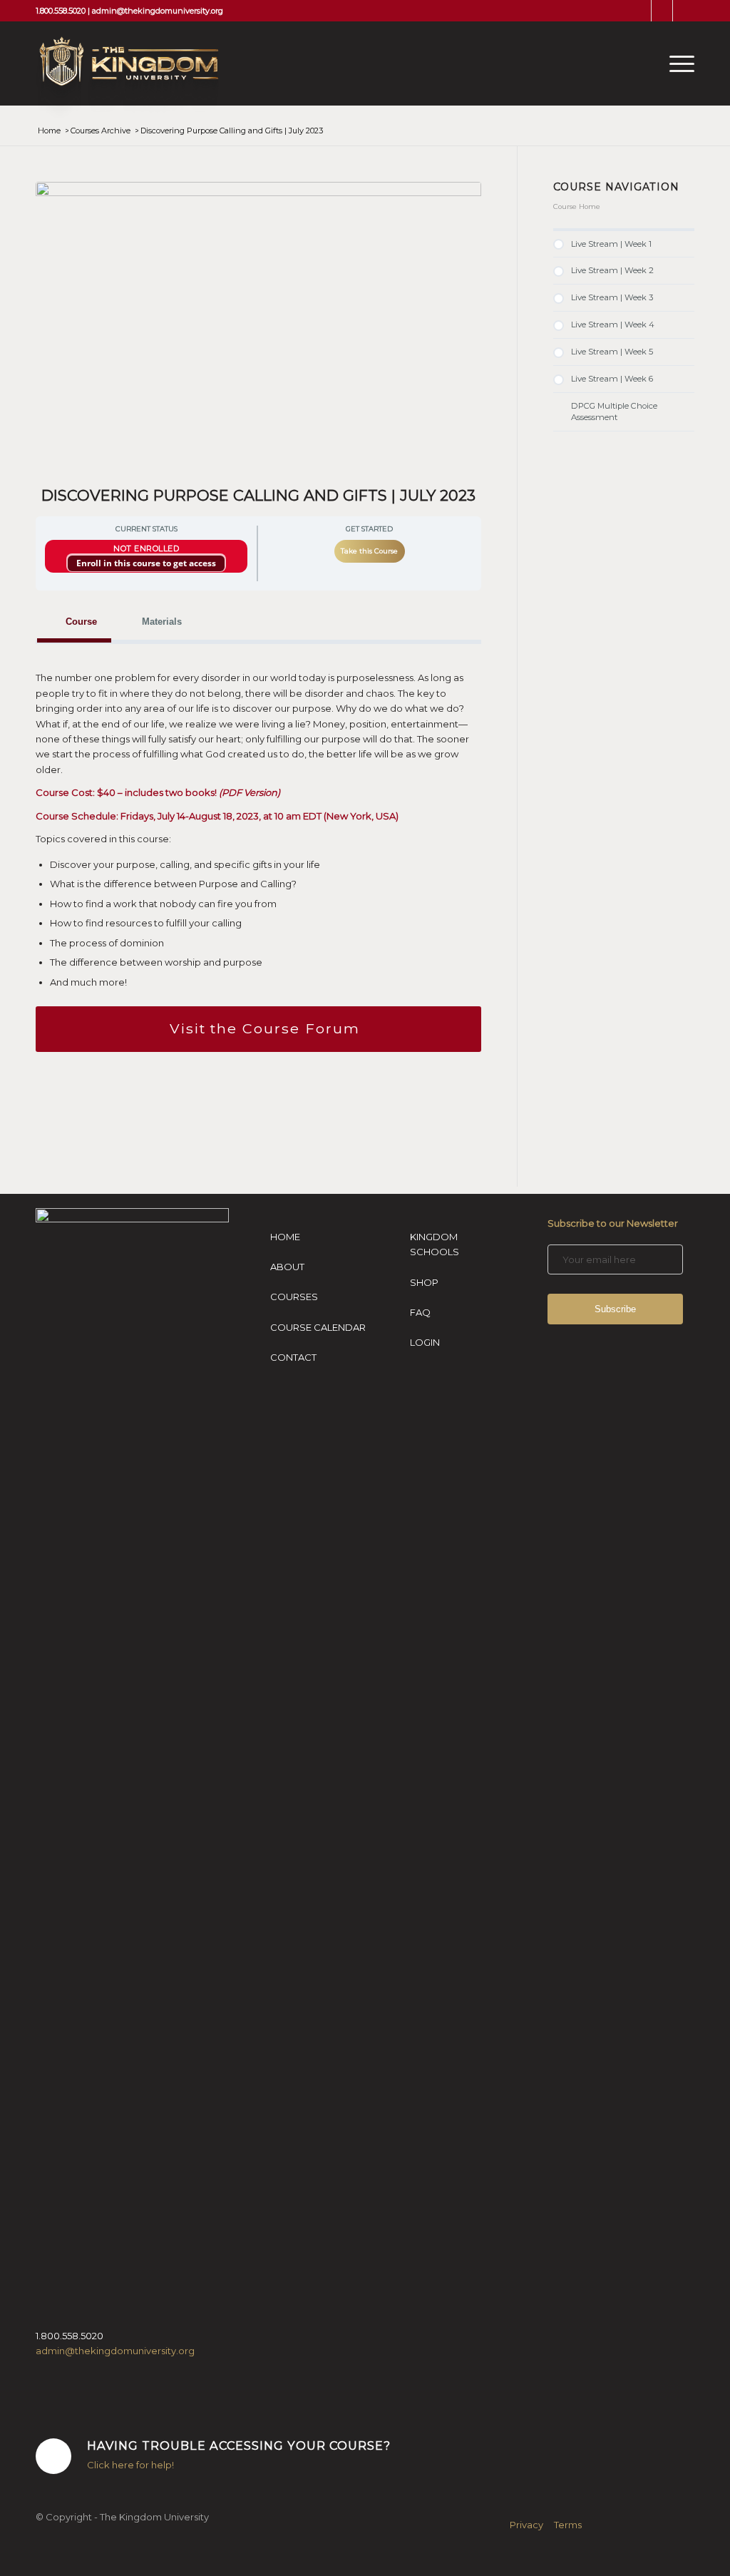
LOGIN (425, 1342)
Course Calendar (318, 1327)
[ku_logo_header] (127, 78)
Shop (424, 1282)
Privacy (526, 2525)
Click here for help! (130, 2465)
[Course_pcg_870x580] (258, 330)
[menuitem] (677, 63)
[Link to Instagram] (662, 11)
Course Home (577, 206)
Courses (294, 1297)
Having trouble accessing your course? (239, 2445)
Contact (293, 1357)
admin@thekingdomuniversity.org (158, 11)
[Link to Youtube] (684, 11)
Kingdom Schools (435, 1244)
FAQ (420, 1312)
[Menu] (677, 63)
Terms (568, 2525)
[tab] (74, 622)
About (287, 1267)
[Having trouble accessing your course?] (53, 2456)
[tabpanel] (258, 857)
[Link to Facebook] (641, 11)
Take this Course (369, 551)
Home (285, 1237)
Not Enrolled (146, 548)
